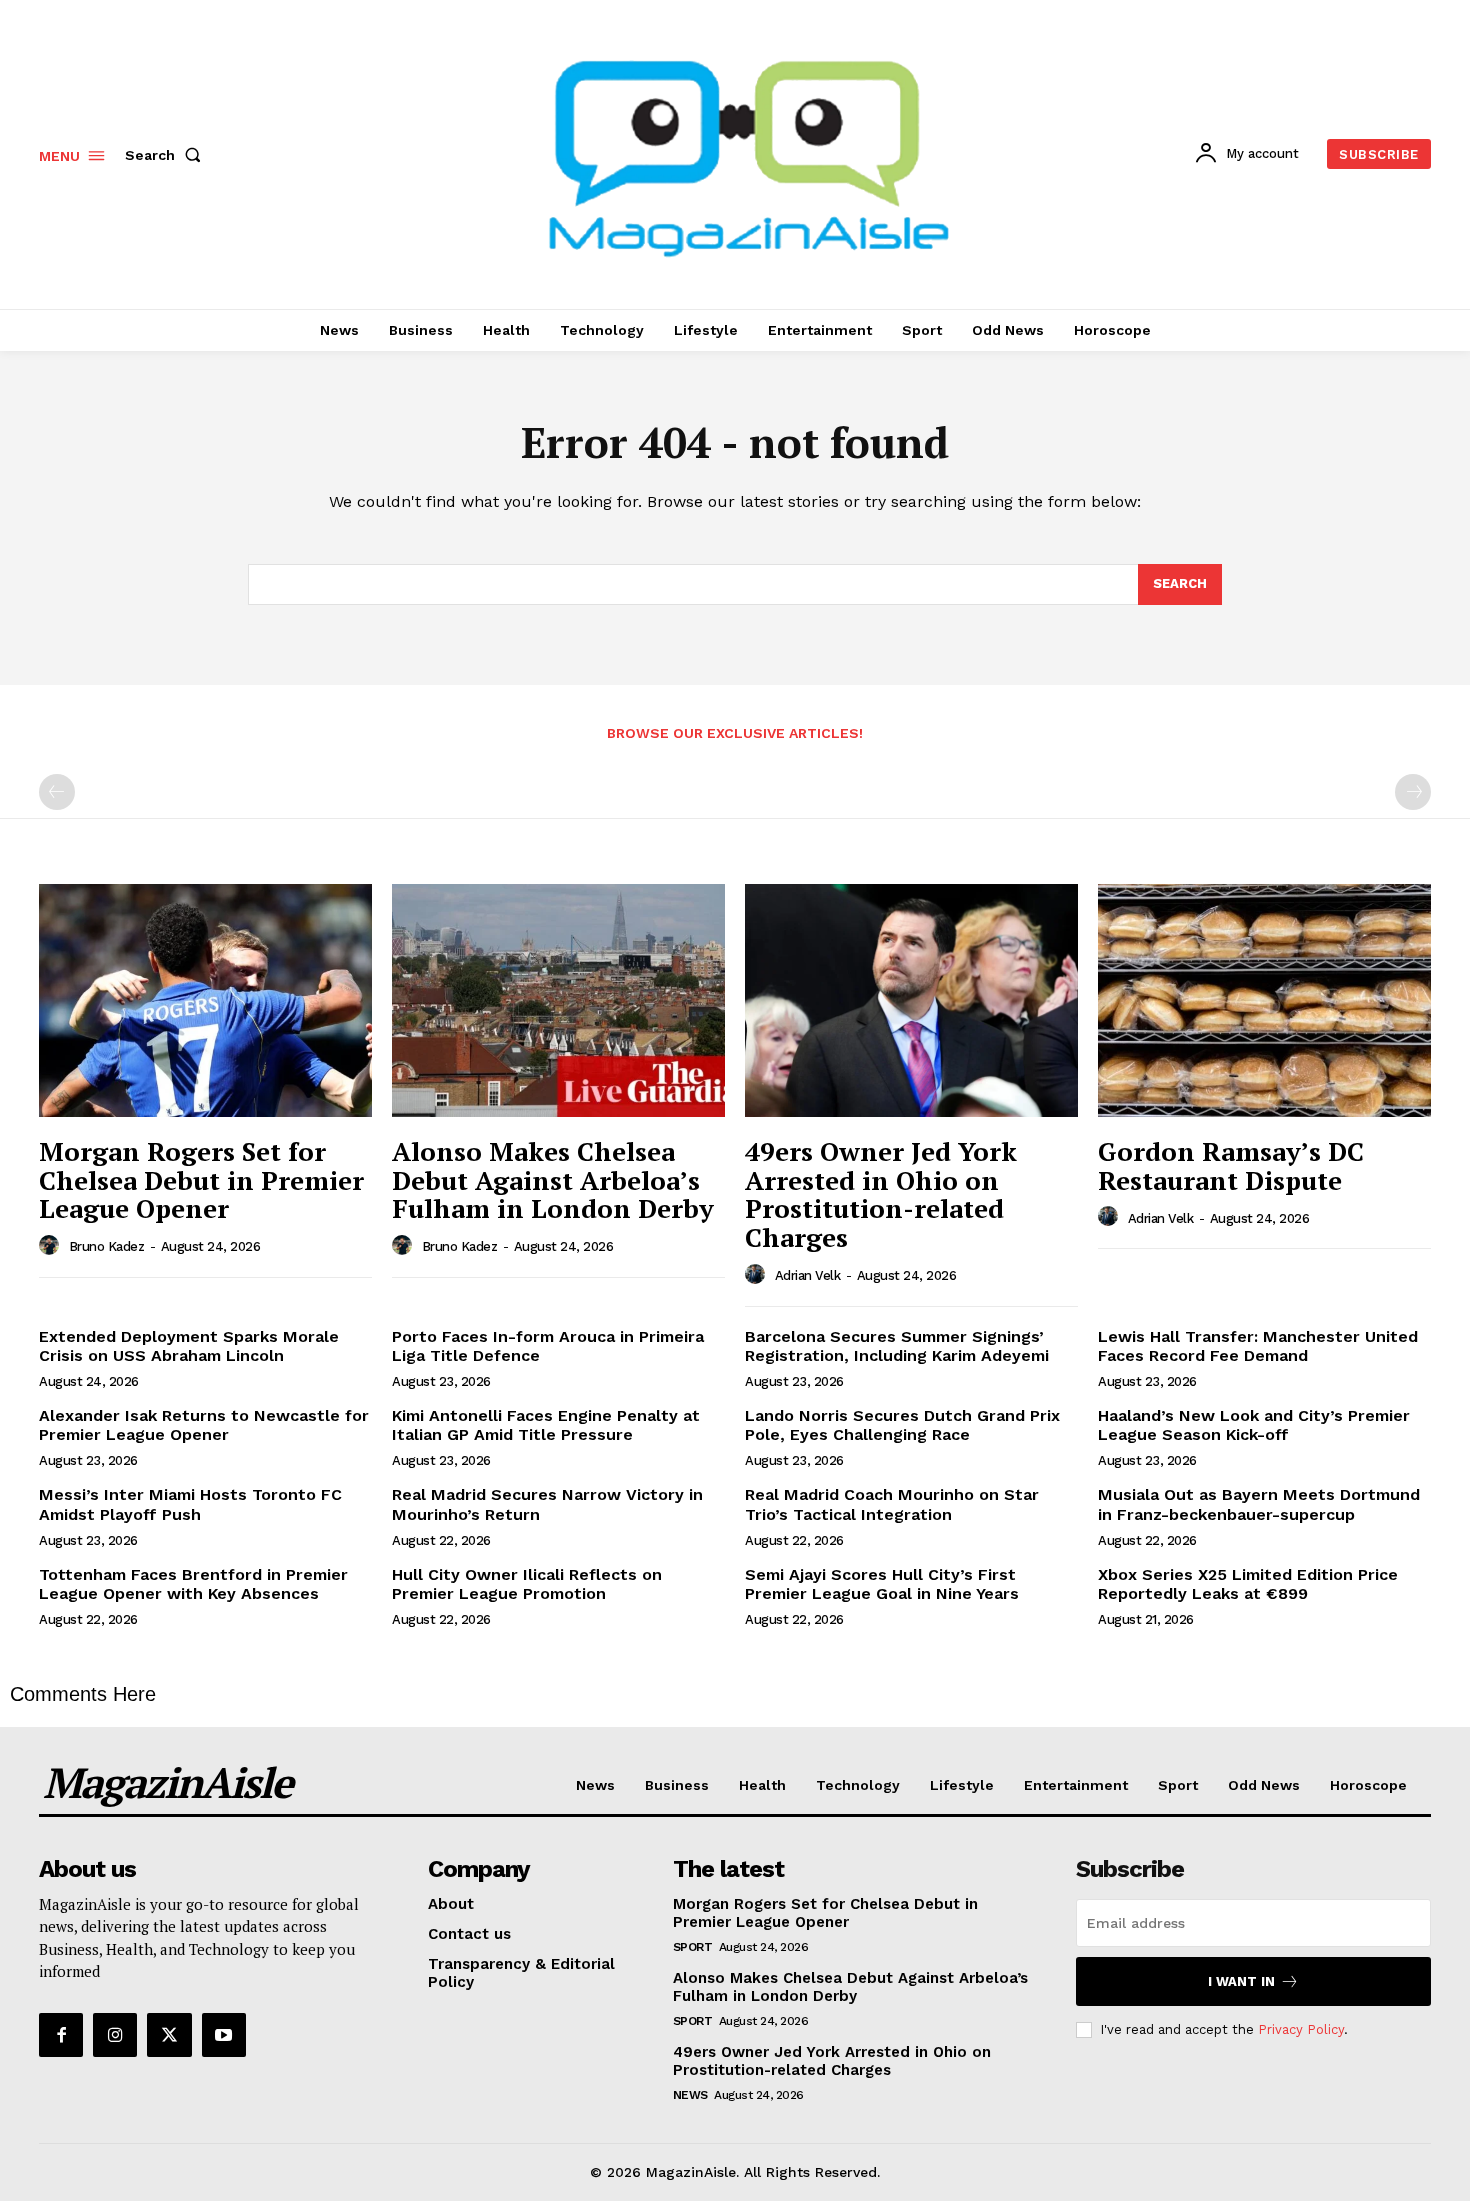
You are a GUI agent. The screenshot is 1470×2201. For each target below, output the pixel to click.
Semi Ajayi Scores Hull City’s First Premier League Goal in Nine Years (882, 1584)
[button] (167, 155)
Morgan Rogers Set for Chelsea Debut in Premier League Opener (201, 1179)
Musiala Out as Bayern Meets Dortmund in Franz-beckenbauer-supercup (1259, 1504)
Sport (693, 1947)
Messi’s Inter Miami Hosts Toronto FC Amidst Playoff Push (190, 1504)
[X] (169, 2035)
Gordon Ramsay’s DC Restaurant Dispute (1231, 1165)
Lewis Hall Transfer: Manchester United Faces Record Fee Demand (1258, 1346)
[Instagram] (115, 2035)
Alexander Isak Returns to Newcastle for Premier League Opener (204, 1425)
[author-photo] (52, 1246)
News (690, 2095)
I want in (1241, 1981)
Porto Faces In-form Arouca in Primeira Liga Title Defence (548, 1346)
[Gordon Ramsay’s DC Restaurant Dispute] (1264, 1000)
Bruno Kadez (107, 1246)
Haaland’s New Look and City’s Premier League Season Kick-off (1254, 1425)
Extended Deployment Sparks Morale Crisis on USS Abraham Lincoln (189, 1346)
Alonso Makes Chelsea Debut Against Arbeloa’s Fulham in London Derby (553, 1179)
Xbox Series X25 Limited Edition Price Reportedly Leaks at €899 (1248, 1584)
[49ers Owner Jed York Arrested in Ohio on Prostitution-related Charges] (911, 1000)
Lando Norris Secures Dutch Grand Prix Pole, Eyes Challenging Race (902, 1425)
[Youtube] (224, 2035)
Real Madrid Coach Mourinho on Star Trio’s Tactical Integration (892, 1504)
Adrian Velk (808, 1275)
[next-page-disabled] (1413, 792)
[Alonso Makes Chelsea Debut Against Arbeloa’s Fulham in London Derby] (558, 1000)
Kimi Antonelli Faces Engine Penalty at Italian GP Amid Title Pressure (546, 1425)
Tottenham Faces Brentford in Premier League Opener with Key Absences (193, 1584)
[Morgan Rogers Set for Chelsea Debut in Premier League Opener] (205, 1000)
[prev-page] (57, 792)
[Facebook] (61, 2035)
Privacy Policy (1301, 2029)
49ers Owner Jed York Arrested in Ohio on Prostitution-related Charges (881, 1194)
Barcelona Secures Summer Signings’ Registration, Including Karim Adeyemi (897, 1346)
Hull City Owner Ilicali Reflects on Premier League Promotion (527, 1584)
